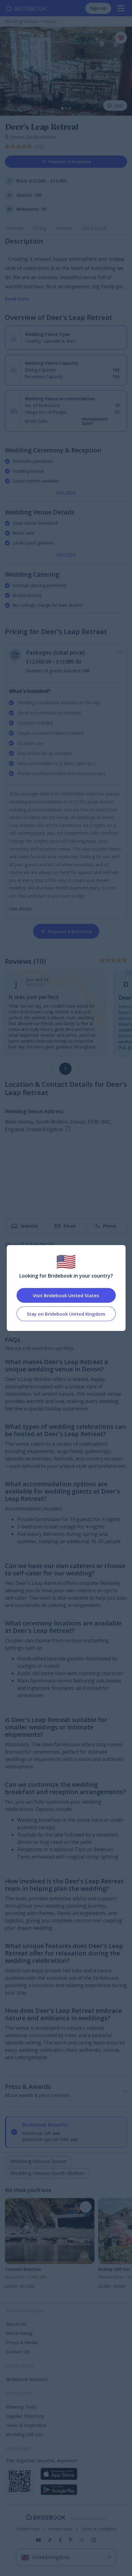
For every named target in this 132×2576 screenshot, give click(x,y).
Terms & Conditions (99, 2529)
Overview (14, 228)
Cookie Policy (28, 2529)
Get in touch (94, 228)
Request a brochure (70, 161)
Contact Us (18, 2351)
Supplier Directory (25, 2416)
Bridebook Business (27, 2379)
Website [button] (29, 1226)
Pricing (40, 228)
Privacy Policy (60, 2529)
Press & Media (22, 2342)
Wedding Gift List (24, 2434)
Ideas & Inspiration (26, 2425)
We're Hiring (19, 2333)
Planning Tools (21, 2407)
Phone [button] (109, 1226)
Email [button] (70, 1226)
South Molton (41, 137)
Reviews (64, 228)
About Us (16, 2324)
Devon (19, 137)
